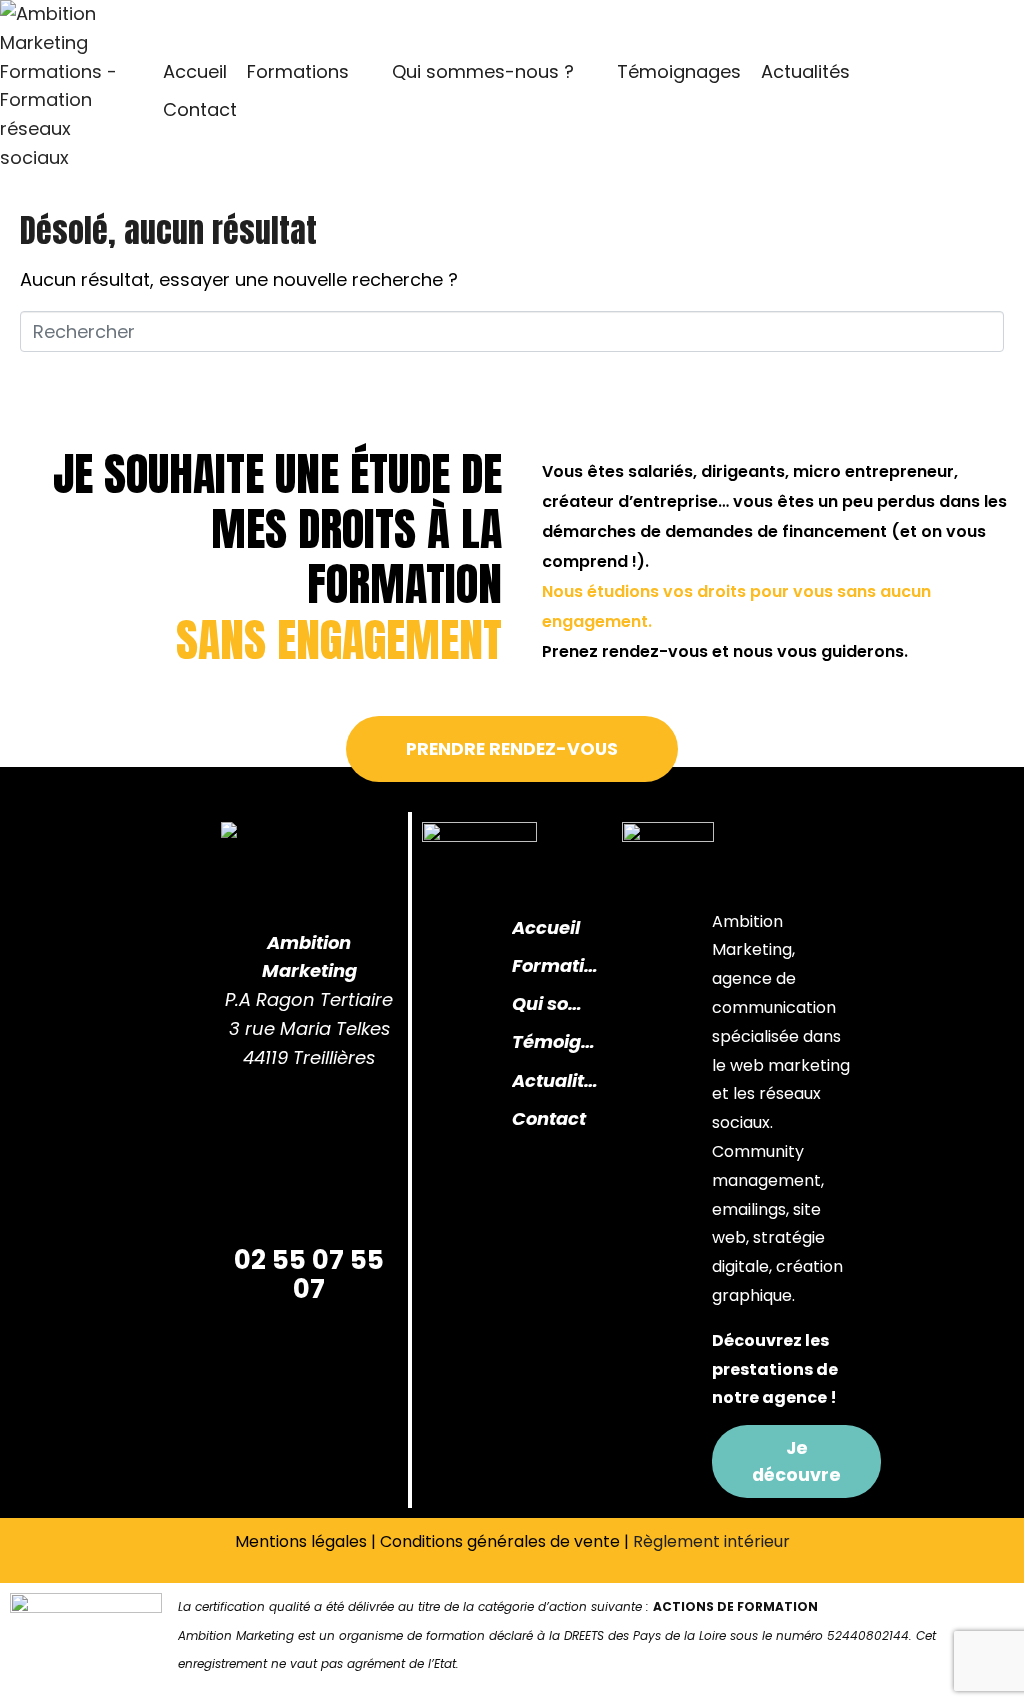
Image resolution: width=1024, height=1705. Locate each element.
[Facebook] (274, 1192)
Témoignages (557, 1041)
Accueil (546, 927)
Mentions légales (301, 1541)
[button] (309, 72)
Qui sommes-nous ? (553, 1003)
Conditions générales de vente (500, 1541)
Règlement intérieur (711, 1541)
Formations (557, 965)
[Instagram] (344, 1134)
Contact (549, 1118)
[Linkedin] (274, 1134)
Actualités (557, 1080)
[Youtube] (344, 1192)
